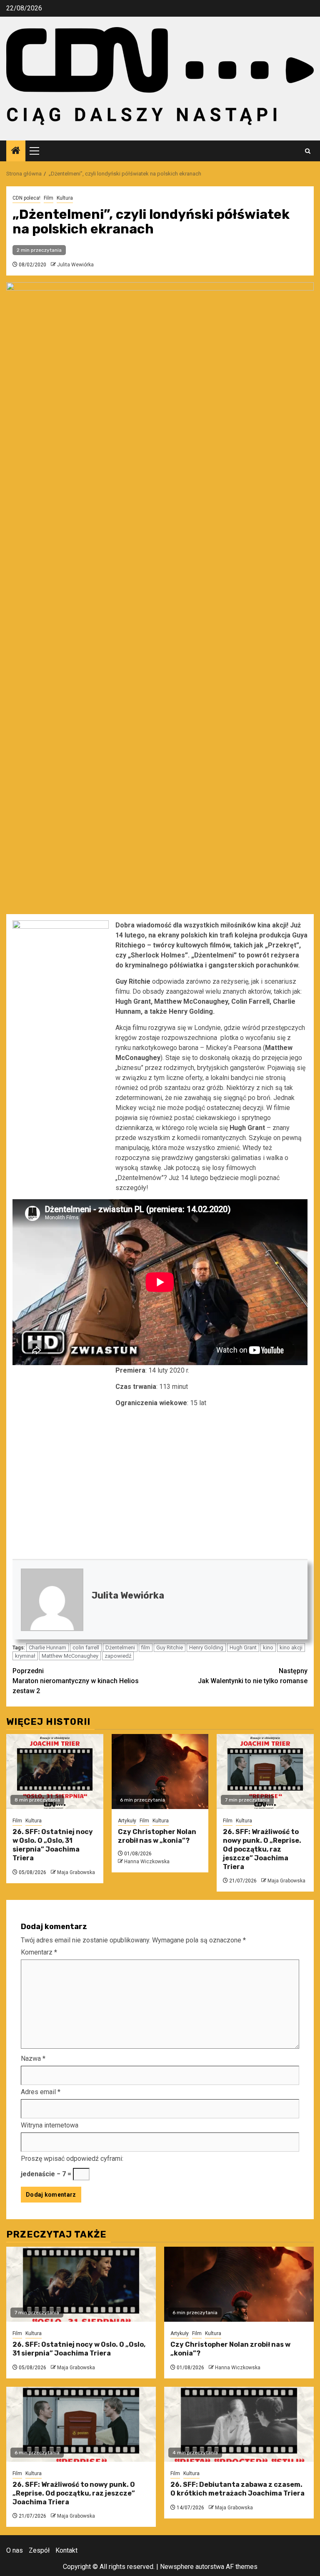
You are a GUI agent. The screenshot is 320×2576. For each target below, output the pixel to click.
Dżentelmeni (120, 1648)
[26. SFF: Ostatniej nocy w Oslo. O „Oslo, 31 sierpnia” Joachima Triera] (55, 1772)
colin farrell (86, 1648)
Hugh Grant (243, 1648)
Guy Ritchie (170, 1648)
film (146, 1648)
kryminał (25, 1656)
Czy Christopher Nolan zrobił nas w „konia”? (157, 1836)
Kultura (65, 198)
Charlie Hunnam (47, 1648)
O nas (15, 2550)
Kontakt (66, 2550)
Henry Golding (206, 1648)
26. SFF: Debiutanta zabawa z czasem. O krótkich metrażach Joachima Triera (237, 2489)
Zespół (39, 2550)
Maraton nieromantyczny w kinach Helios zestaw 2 (76, 1681)
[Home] (16, 151)
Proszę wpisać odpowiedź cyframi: (72, 2159)
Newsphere (177, 2567)
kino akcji (291, 1648)
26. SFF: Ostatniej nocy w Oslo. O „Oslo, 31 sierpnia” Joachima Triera (53, 1845)
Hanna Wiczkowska (147, 1862)
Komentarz (39, 1952)
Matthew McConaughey (70, 1656)
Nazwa (33, 2059)
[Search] (308, 151)
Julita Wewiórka (75, 265)
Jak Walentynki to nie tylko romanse (253, 1676)
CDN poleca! (26, 198)
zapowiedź (118, 1656)
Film (49, 198)
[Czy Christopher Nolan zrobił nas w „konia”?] (160, 1772)
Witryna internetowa (50, 2125)
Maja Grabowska (76, 1872)
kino (268, 1648)
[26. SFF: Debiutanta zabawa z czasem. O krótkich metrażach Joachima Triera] (239, 2424)
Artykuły (127, 1821)
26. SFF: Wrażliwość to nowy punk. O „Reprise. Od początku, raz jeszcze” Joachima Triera (262, 1849)
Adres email (41, 2092)
